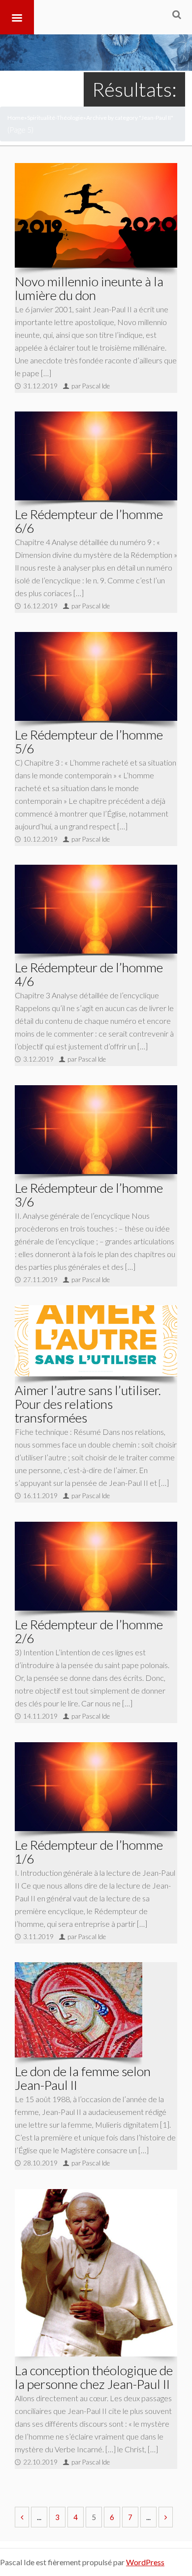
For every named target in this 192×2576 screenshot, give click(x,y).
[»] (166, 2517)
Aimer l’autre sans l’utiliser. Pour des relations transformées (88, 1404)
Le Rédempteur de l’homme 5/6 (89, 741)
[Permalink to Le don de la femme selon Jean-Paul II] (79, 2010)
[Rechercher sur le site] (177, 14)
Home (16, 118)
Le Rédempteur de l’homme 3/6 (89, 1195)
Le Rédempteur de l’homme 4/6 (89, 974)
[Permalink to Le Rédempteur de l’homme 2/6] (96, 1566)
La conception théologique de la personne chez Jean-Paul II (94, 2377)
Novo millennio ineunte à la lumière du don (89, 288)
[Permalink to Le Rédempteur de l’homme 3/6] (96, 1129)
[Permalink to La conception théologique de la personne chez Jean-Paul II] (96, 2273)
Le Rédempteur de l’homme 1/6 (89, 1852)
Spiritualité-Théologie (55, 118)
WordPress (145, 2562)
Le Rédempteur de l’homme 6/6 (89, 521)
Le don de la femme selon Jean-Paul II (83, 2078)
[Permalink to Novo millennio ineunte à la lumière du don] (96, 215)
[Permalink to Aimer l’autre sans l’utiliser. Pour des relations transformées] (96, 1341)
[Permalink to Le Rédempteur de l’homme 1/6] (96, 1786)
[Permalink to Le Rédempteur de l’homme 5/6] (96, 676)
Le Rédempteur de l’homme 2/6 (89, 1631)
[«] (22, 2517)
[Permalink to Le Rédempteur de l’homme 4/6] (96, 909)
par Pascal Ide (91, 386)
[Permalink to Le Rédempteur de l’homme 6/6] (96, 456)
